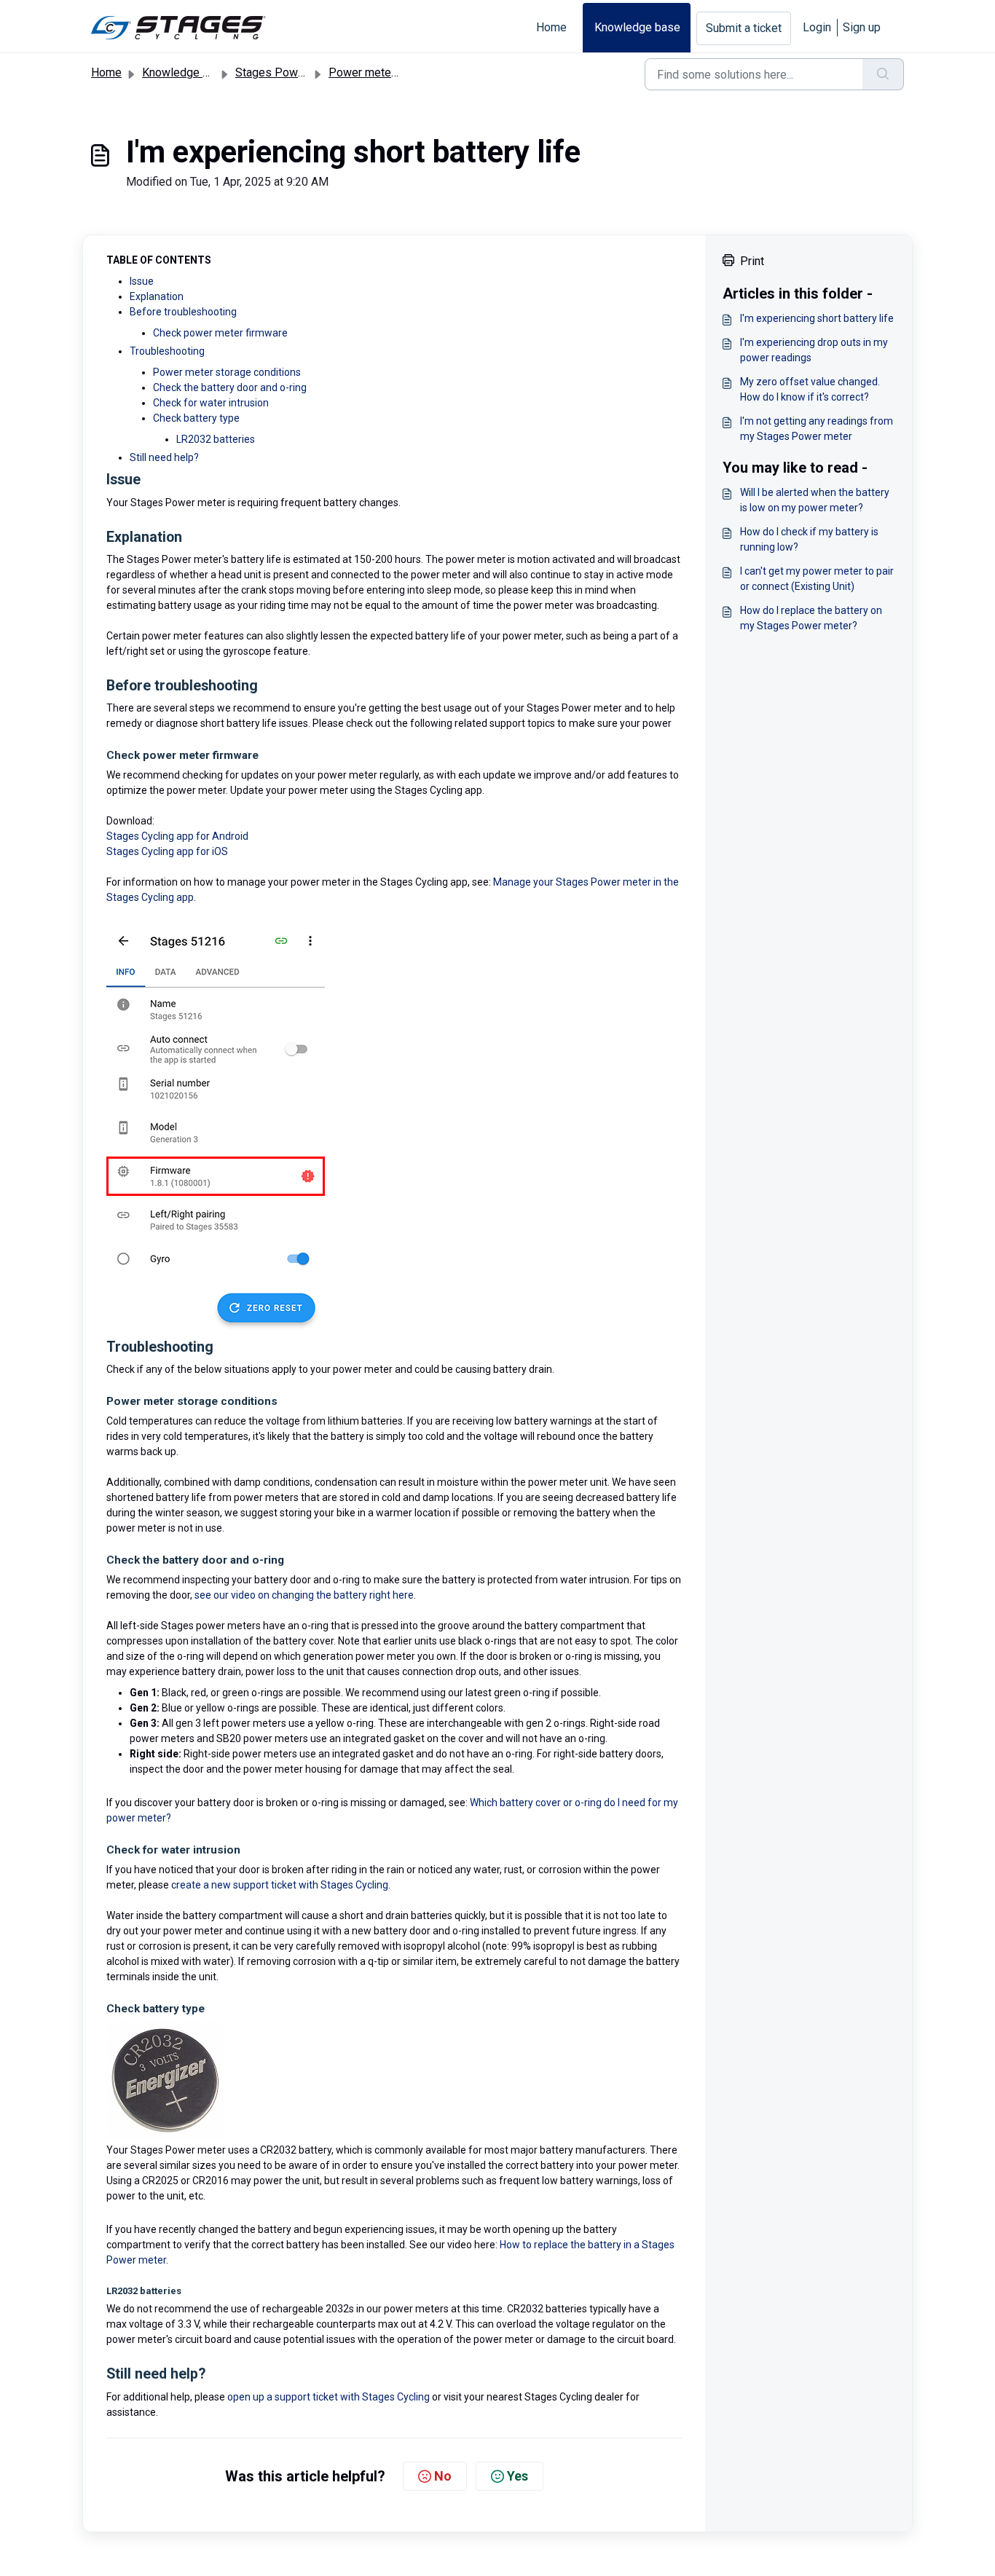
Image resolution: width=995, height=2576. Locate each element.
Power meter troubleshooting (403, 72)
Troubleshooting (167, 351)
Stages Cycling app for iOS (167, 851)
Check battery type (196, 418)
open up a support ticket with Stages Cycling (329, 2397)
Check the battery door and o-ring (230, 387)
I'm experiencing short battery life (817, 318)
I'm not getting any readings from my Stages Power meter (817, 429)
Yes (518, 2476)
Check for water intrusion (211, 403)
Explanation (157, 296)
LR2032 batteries (216, 439)
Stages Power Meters (292, 72)
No (443, 2476)
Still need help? (164, 457)
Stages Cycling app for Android (177, 836)
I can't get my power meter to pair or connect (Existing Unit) (817, 579)
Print (752, 261)
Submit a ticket (744, 28)
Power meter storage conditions (227, 372)
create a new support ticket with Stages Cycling (280, 1885)
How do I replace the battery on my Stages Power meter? (811, 618)
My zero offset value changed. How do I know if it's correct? (810, 389)
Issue (142, 281)
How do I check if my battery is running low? (809, 539)
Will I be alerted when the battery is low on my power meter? (815, 500)
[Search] (883, 74)
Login (817, 27)
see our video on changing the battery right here (304, 1595)
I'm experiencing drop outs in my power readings (814, 350)
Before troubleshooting (183, 312)
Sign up (862, 27)
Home (551, 27)
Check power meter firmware (220, 333)
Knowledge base (637, 27)
